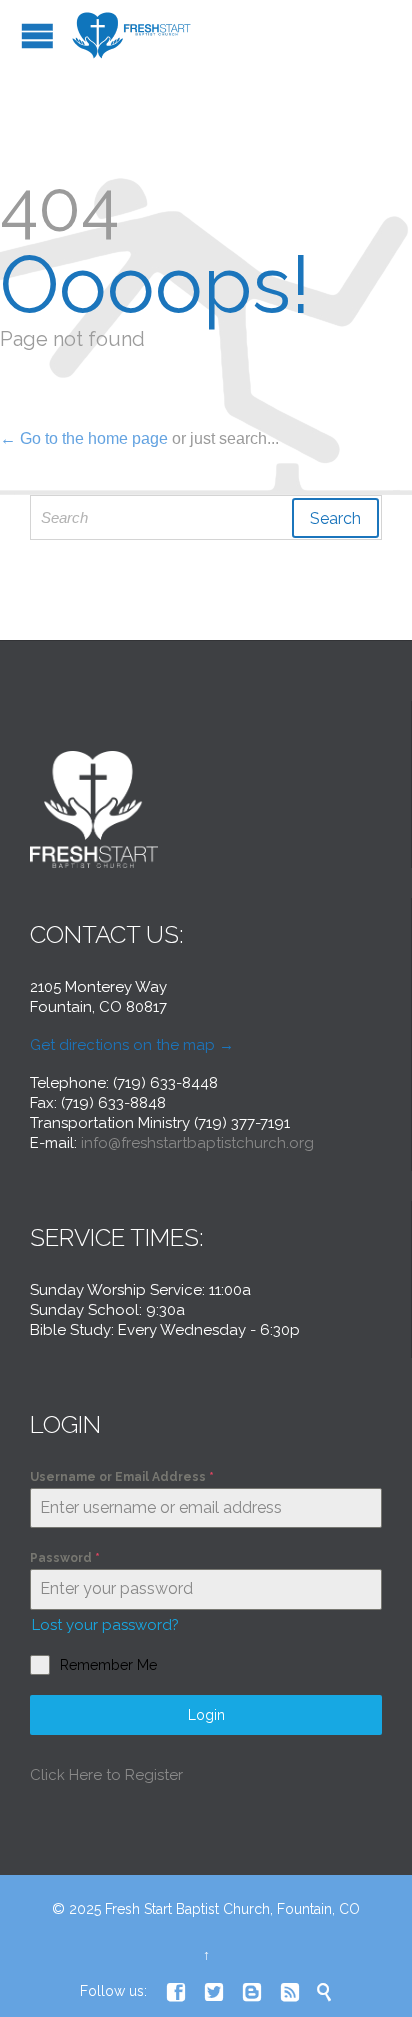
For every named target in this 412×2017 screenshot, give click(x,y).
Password (65, 1558)
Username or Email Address (122, 1477)
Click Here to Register (106, 1775)
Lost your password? (105, 1625)
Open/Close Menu (37, 35)
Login (206, 1715)
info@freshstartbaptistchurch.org (197, 1143)
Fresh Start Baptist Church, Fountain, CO (232, 1909)
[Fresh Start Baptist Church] (133, 35)
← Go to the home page (84, 438)
